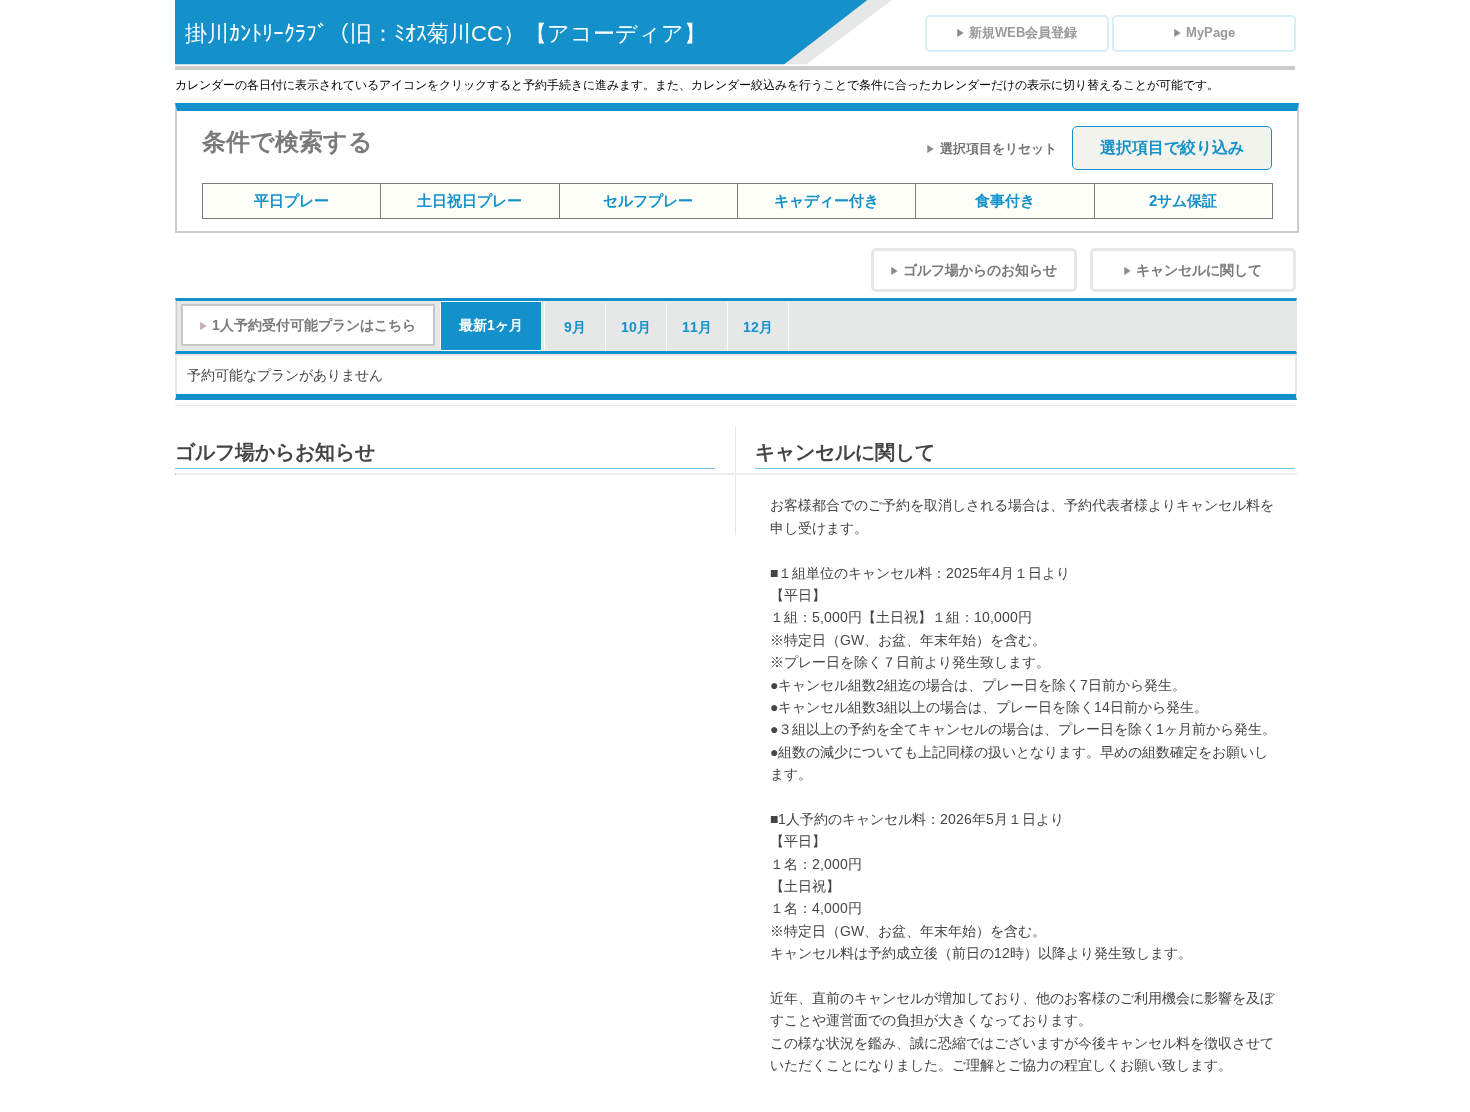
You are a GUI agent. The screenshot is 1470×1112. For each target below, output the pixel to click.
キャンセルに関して (1199, 270)
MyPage (1210, 32)
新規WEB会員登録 (1023, 32)
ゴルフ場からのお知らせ (980, 270)
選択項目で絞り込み (1172, 147)
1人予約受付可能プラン (314, 325)
